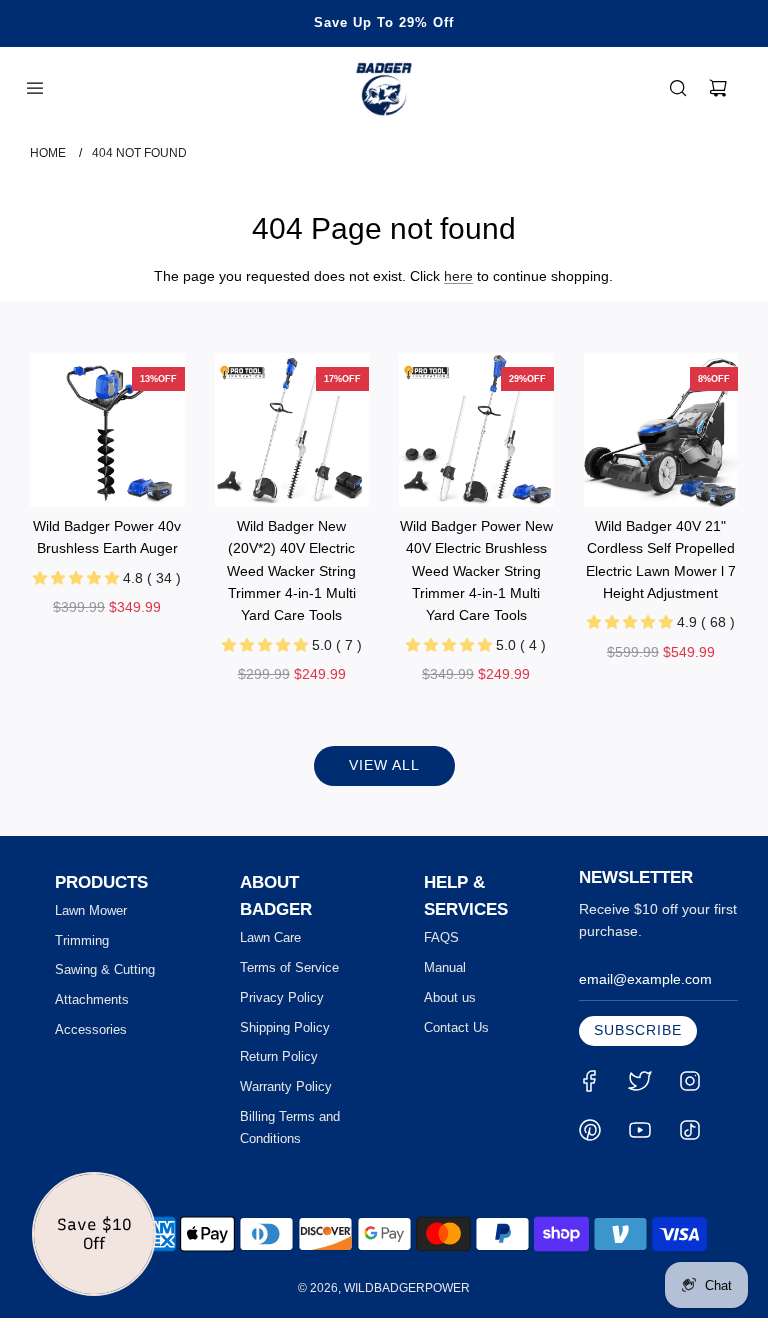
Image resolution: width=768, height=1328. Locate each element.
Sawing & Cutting (105, 969)
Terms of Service (289, 967)
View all (384, 765)
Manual (445, 967)
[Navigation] (35, 88)
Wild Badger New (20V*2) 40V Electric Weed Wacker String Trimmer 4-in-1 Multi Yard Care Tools (291, 571)
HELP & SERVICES (466, 896)
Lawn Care (270, 937)
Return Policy (279, 1056)
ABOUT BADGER (276, 896)
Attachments (92, 999)
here (458, 276)
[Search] (678, 88)
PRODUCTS (101, 882)
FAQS (441, 937)
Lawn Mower (91, 910)
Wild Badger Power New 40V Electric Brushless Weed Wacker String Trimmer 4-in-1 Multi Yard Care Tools (476, 571)
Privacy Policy (282, 997)
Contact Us (456, 1027)
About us (450, 997)
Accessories (91, 1029)
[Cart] (718, 88)
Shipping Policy (285, 1027)
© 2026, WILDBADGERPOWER (384, 1288)
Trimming (82, 940)
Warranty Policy (286, 1086)
